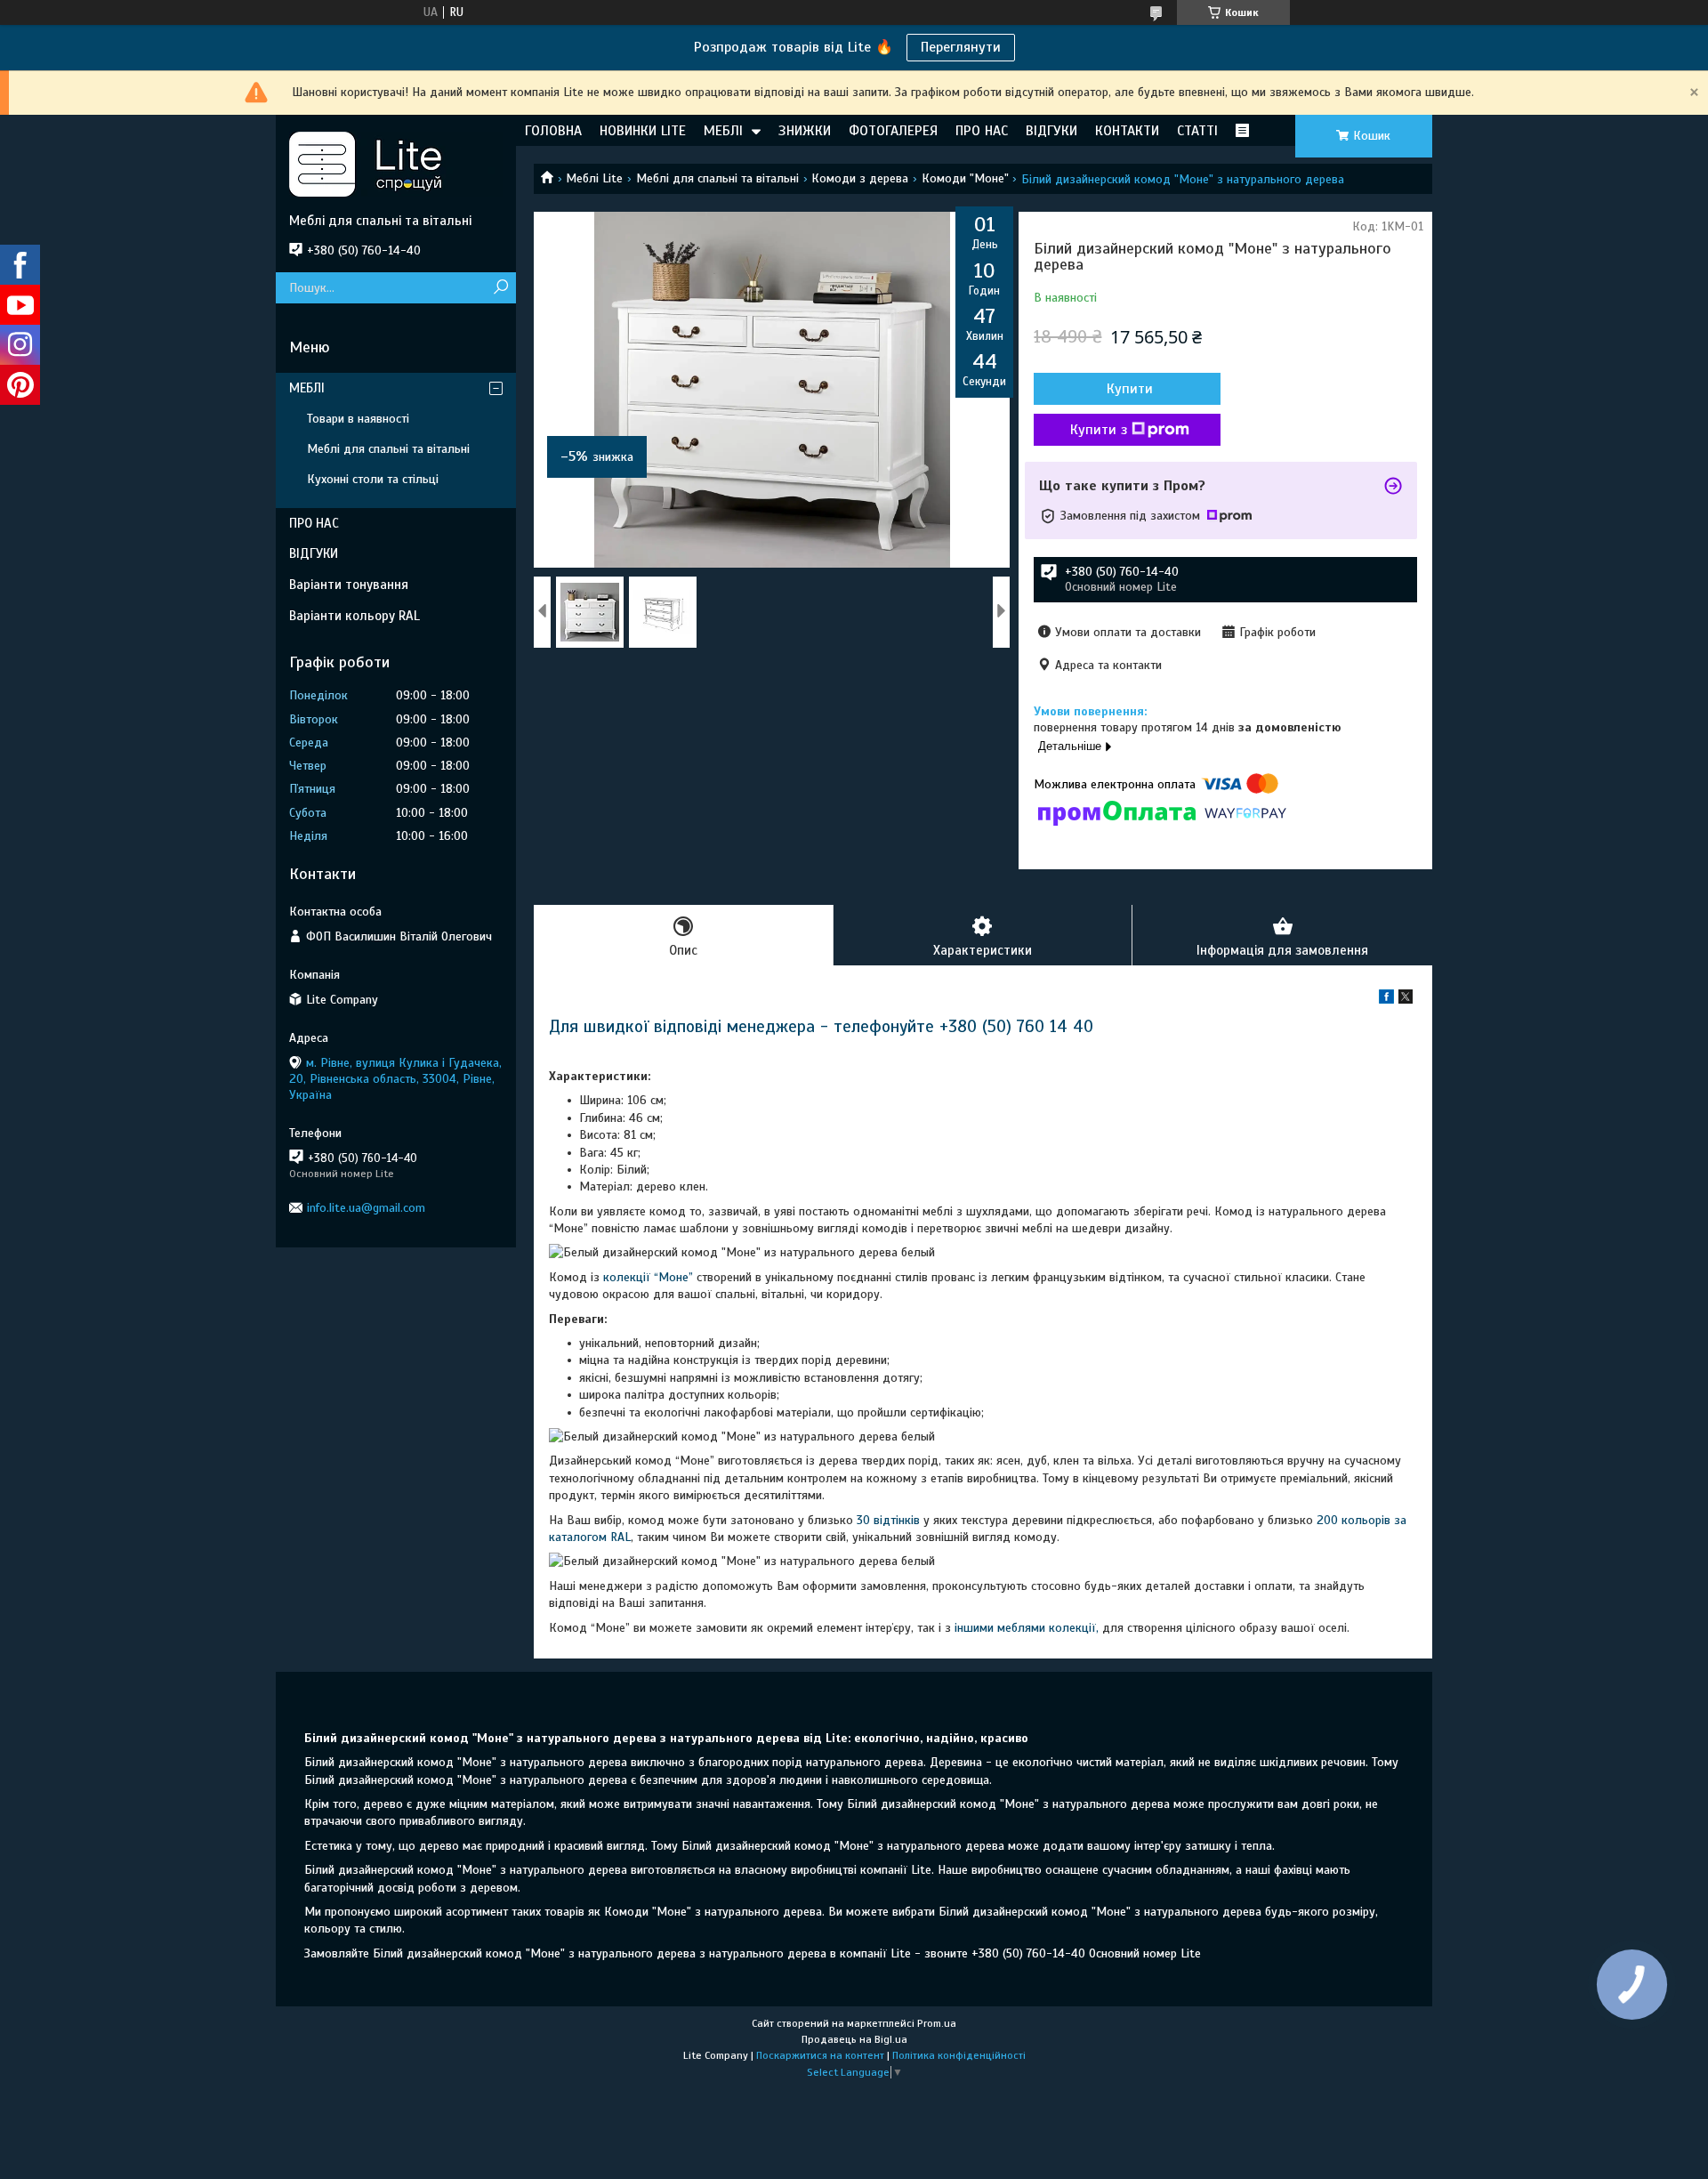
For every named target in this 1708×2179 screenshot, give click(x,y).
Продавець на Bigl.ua (854, 2039)
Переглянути (961, 47)
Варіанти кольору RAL (354, 616)
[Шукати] (500, 288)
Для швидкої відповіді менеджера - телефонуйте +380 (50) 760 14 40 (821, 1026)
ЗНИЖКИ (805, 131)
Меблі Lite (594, 178)
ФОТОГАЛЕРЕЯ (893, 131)
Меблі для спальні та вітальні (717, 178)
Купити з (1099, 430)
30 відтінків (888, 1520)
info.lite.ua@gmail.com (366, 1208)
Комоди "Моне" (965, 178)
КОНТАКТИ (1127, 131)
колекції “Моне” (650, 1277)
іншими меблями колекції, (1027, 1628)
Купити (1130, 389)
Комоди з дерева (860, 178)
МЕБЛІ (723, 131)
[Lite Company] (396, 164)
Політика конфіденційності (959, 2055)
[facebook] (1386, 1000)
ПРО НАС (982, 131)
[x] (1406, 1000)
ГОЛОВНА (553, 131)
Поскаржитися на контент (820, 2055)
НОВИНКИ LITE (643, 131)
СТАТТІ (1197, 131)
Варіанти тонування (349, 585)
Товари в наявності (358, 419)
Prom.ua (937, 2023)
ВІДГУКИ (1051, 131)
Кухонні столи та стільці (373, 479)
